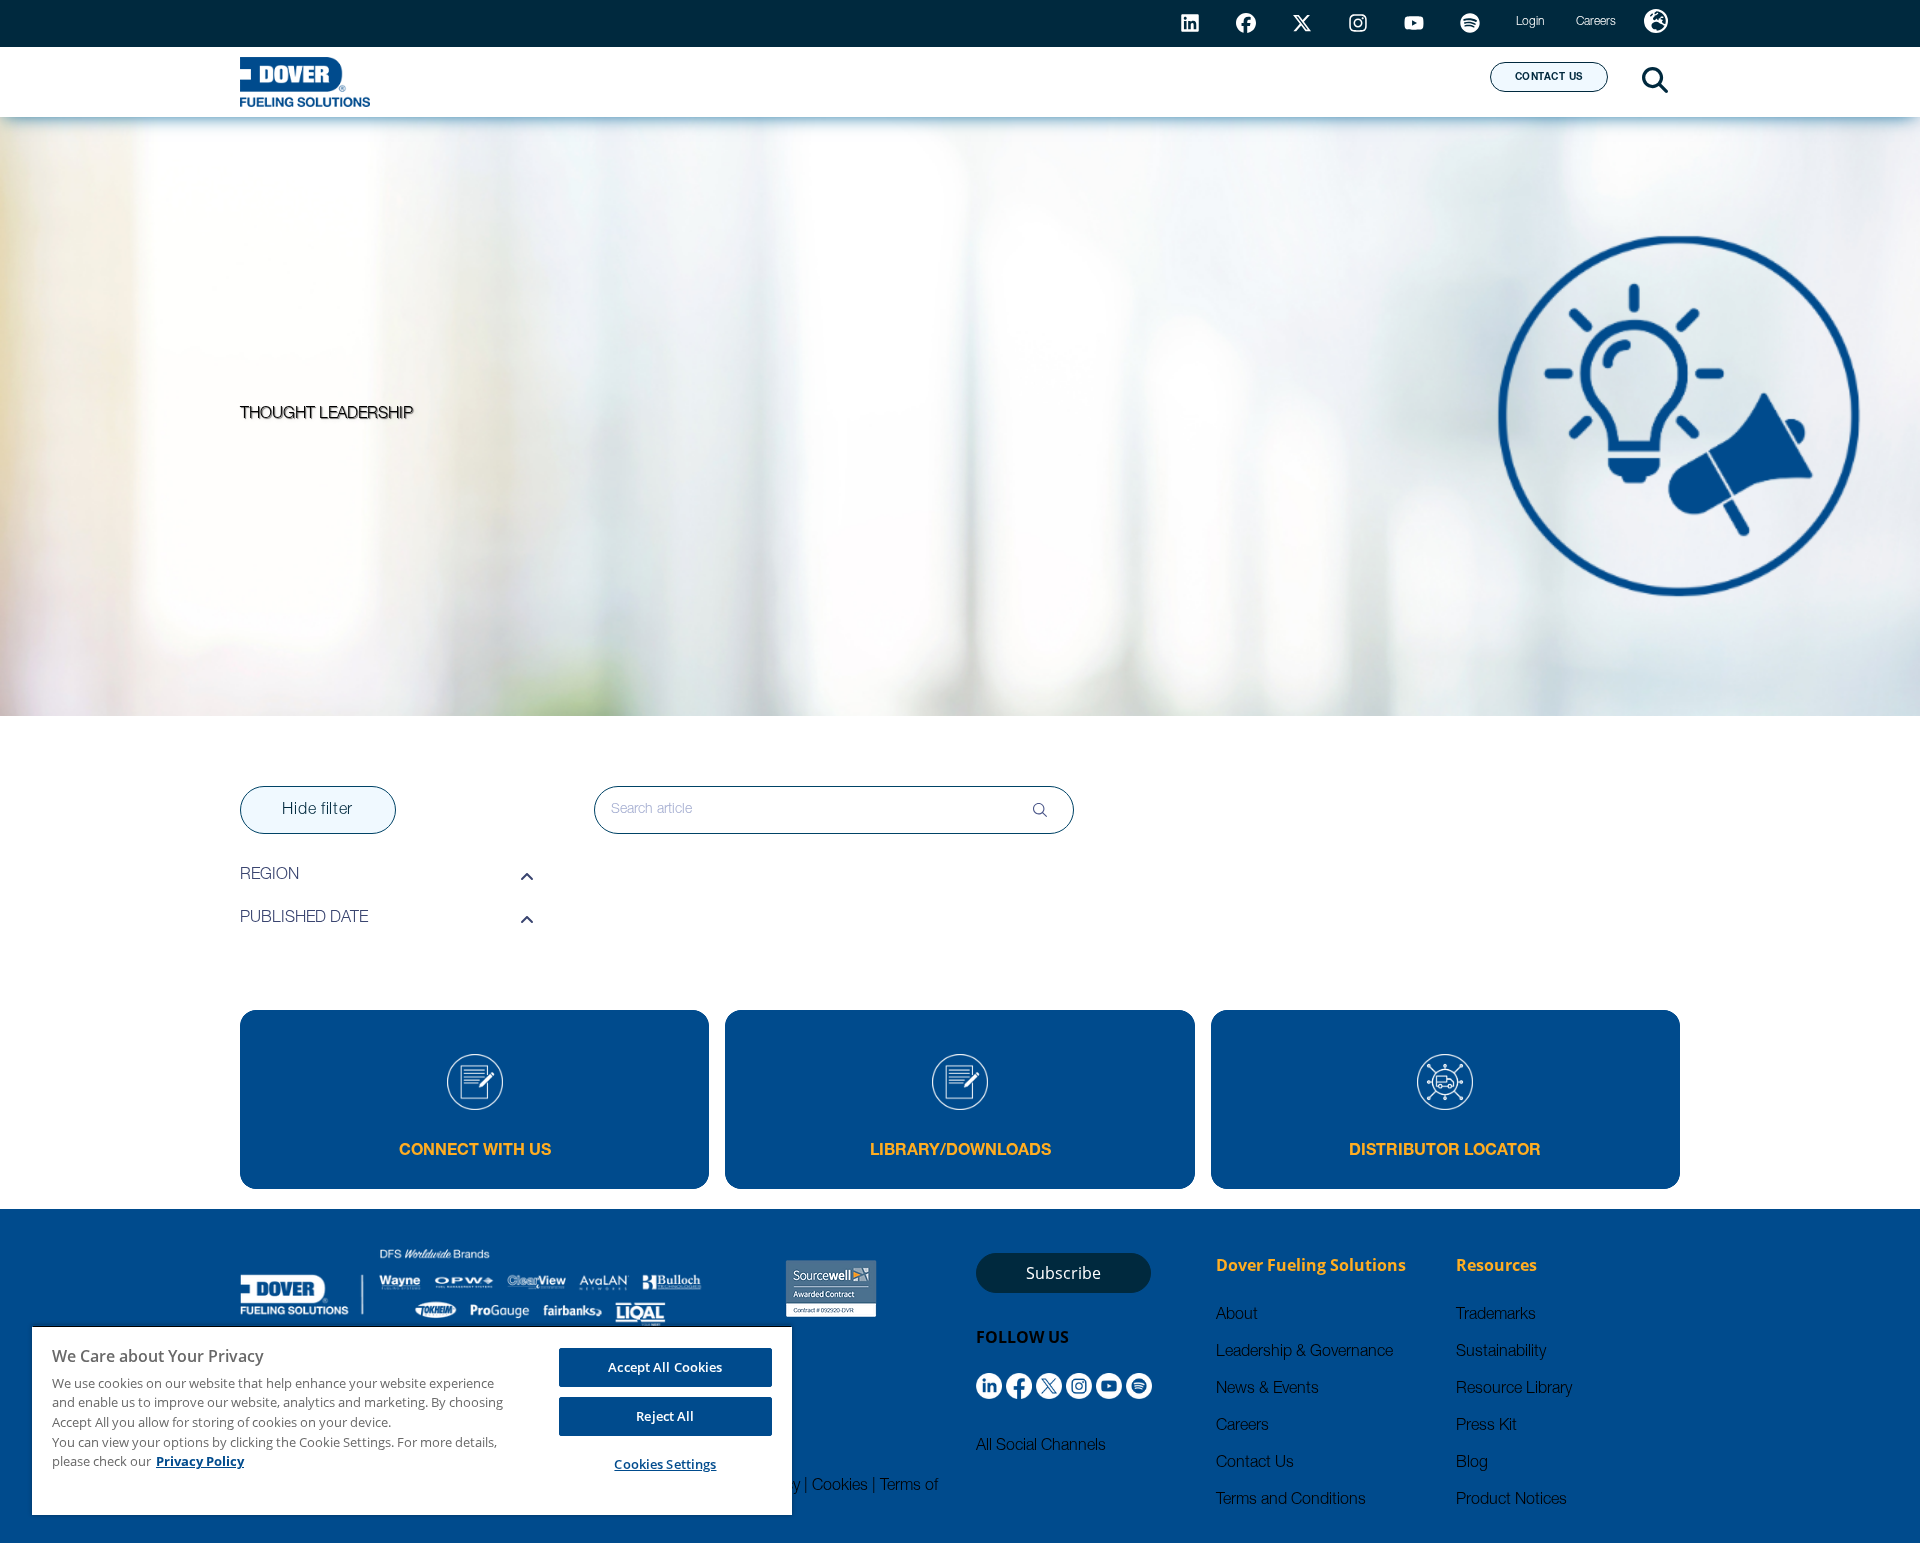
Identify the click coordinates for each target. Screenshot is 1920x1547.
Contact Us (1255, 1464)
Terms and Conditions (1291, 1501)
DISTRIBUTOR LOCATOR (1445, 1152)
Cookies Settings (665, 1464)
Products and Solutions (783, 81)
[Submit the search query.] (1040, 810)
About (1400, 81)
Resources (1014, 81)
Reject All (665, 1416)
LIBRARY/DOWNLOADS (960, 1152)
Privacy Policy (200, 1461)
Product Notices (1511, 1501)
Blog (1472, 1464)
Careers (1242, 1427)
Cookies (840, 1487)
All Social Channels (1041, 1447)
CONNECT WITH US (475, 1152)
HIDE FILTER (317, 811)
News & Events (1267, 1390)
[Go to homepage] (305, 82)
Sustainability (1501, 1353)
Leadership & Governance (1304, 1353)
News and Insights (1217, 81)
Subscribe (1063, 1273)
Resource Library (1514, 1390)
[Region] (1656, 23)
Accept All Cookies (665, 1367)
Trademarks (1496, 1316)
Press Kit (1486, 1427)
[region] (412, 1420)
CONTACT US (1549, 78)
